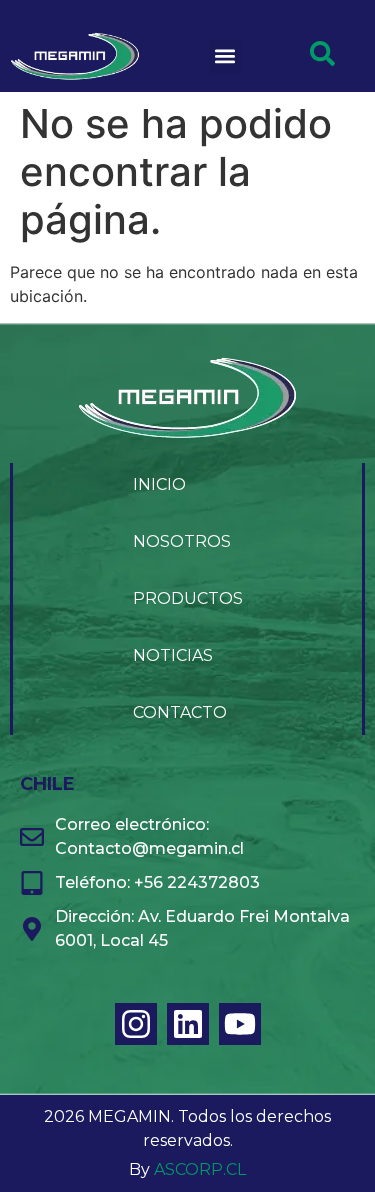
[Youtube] (240, 1024)
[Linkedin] (188, 1024)
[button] (225, 56)
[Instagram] (136, 1024)
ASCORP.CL (200, 1169)
